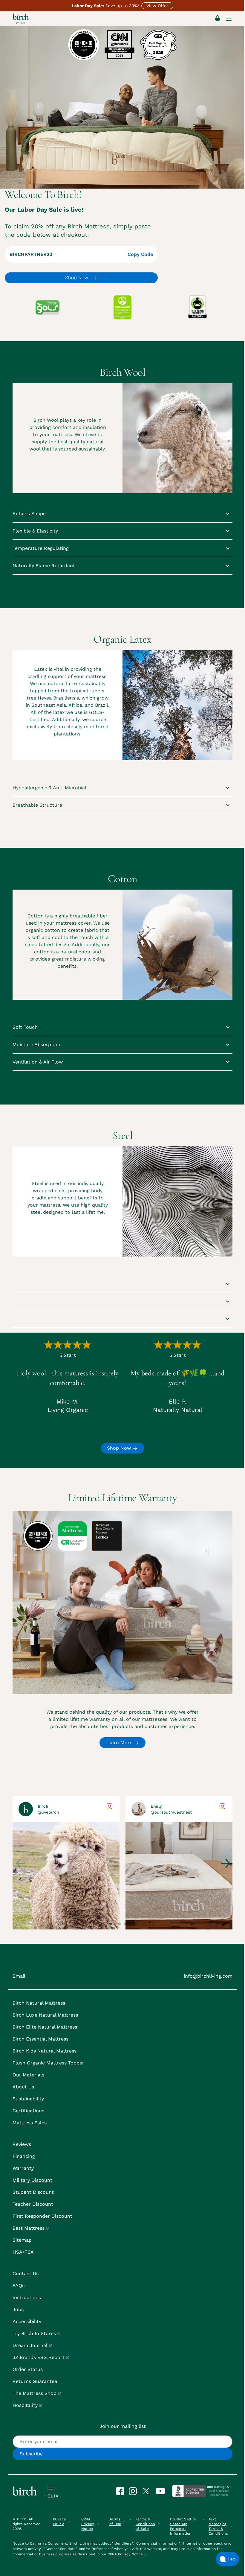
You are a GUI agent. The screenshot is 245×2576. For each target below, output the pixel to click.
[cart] (218, 19)
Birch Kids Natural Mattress (45, 2051)
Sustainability (28, 2099)
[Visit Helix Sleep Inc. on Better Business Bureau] (201, 2491)
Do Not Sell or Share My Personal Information (183, 2526)
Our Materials (28, 2075)
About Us (23, 2087)
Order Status (28, 2369)
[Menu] (229, 19)
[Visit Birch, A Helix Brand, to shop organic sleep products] (25, 2491)
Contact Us (26, 2274)
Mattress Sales (30, 2123)
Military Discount (32, 2180)
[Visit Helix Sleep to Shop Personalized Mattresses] (51, 2491)
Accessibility (27, 2321)
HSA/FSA (23, 2252)
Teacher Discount (33, 2204)
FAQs (19, 2286)
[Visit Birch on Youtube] (163, 2491)
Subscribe (31, 2454)
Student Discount (33, 2192)
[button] (111, 1924)
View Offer (157, 6)
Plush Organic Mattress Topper (48, 2063)
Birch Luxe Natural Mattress (45, 2015)
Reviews (22, 2144)
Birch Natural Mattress (39, 2003)
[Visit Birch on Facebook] (122, 2491)
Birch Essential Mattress (40, 2039)
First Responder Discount (42, 2216)
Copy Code (140, 254)
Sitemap (22, 2240)
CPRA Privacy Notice (125, 2554)
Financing (24, 2156)
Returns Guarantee (35, 2381)
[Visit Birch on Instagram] (135, 2491)
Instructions (27, 2297)
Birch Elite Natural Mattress (45, 2027)
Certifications (28, 2111)
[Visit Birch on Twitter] (149, 2491)
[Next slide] (225, 1863)
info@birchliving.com (208, 1976)
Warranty (23, 2168)
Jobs (18, 2309)
